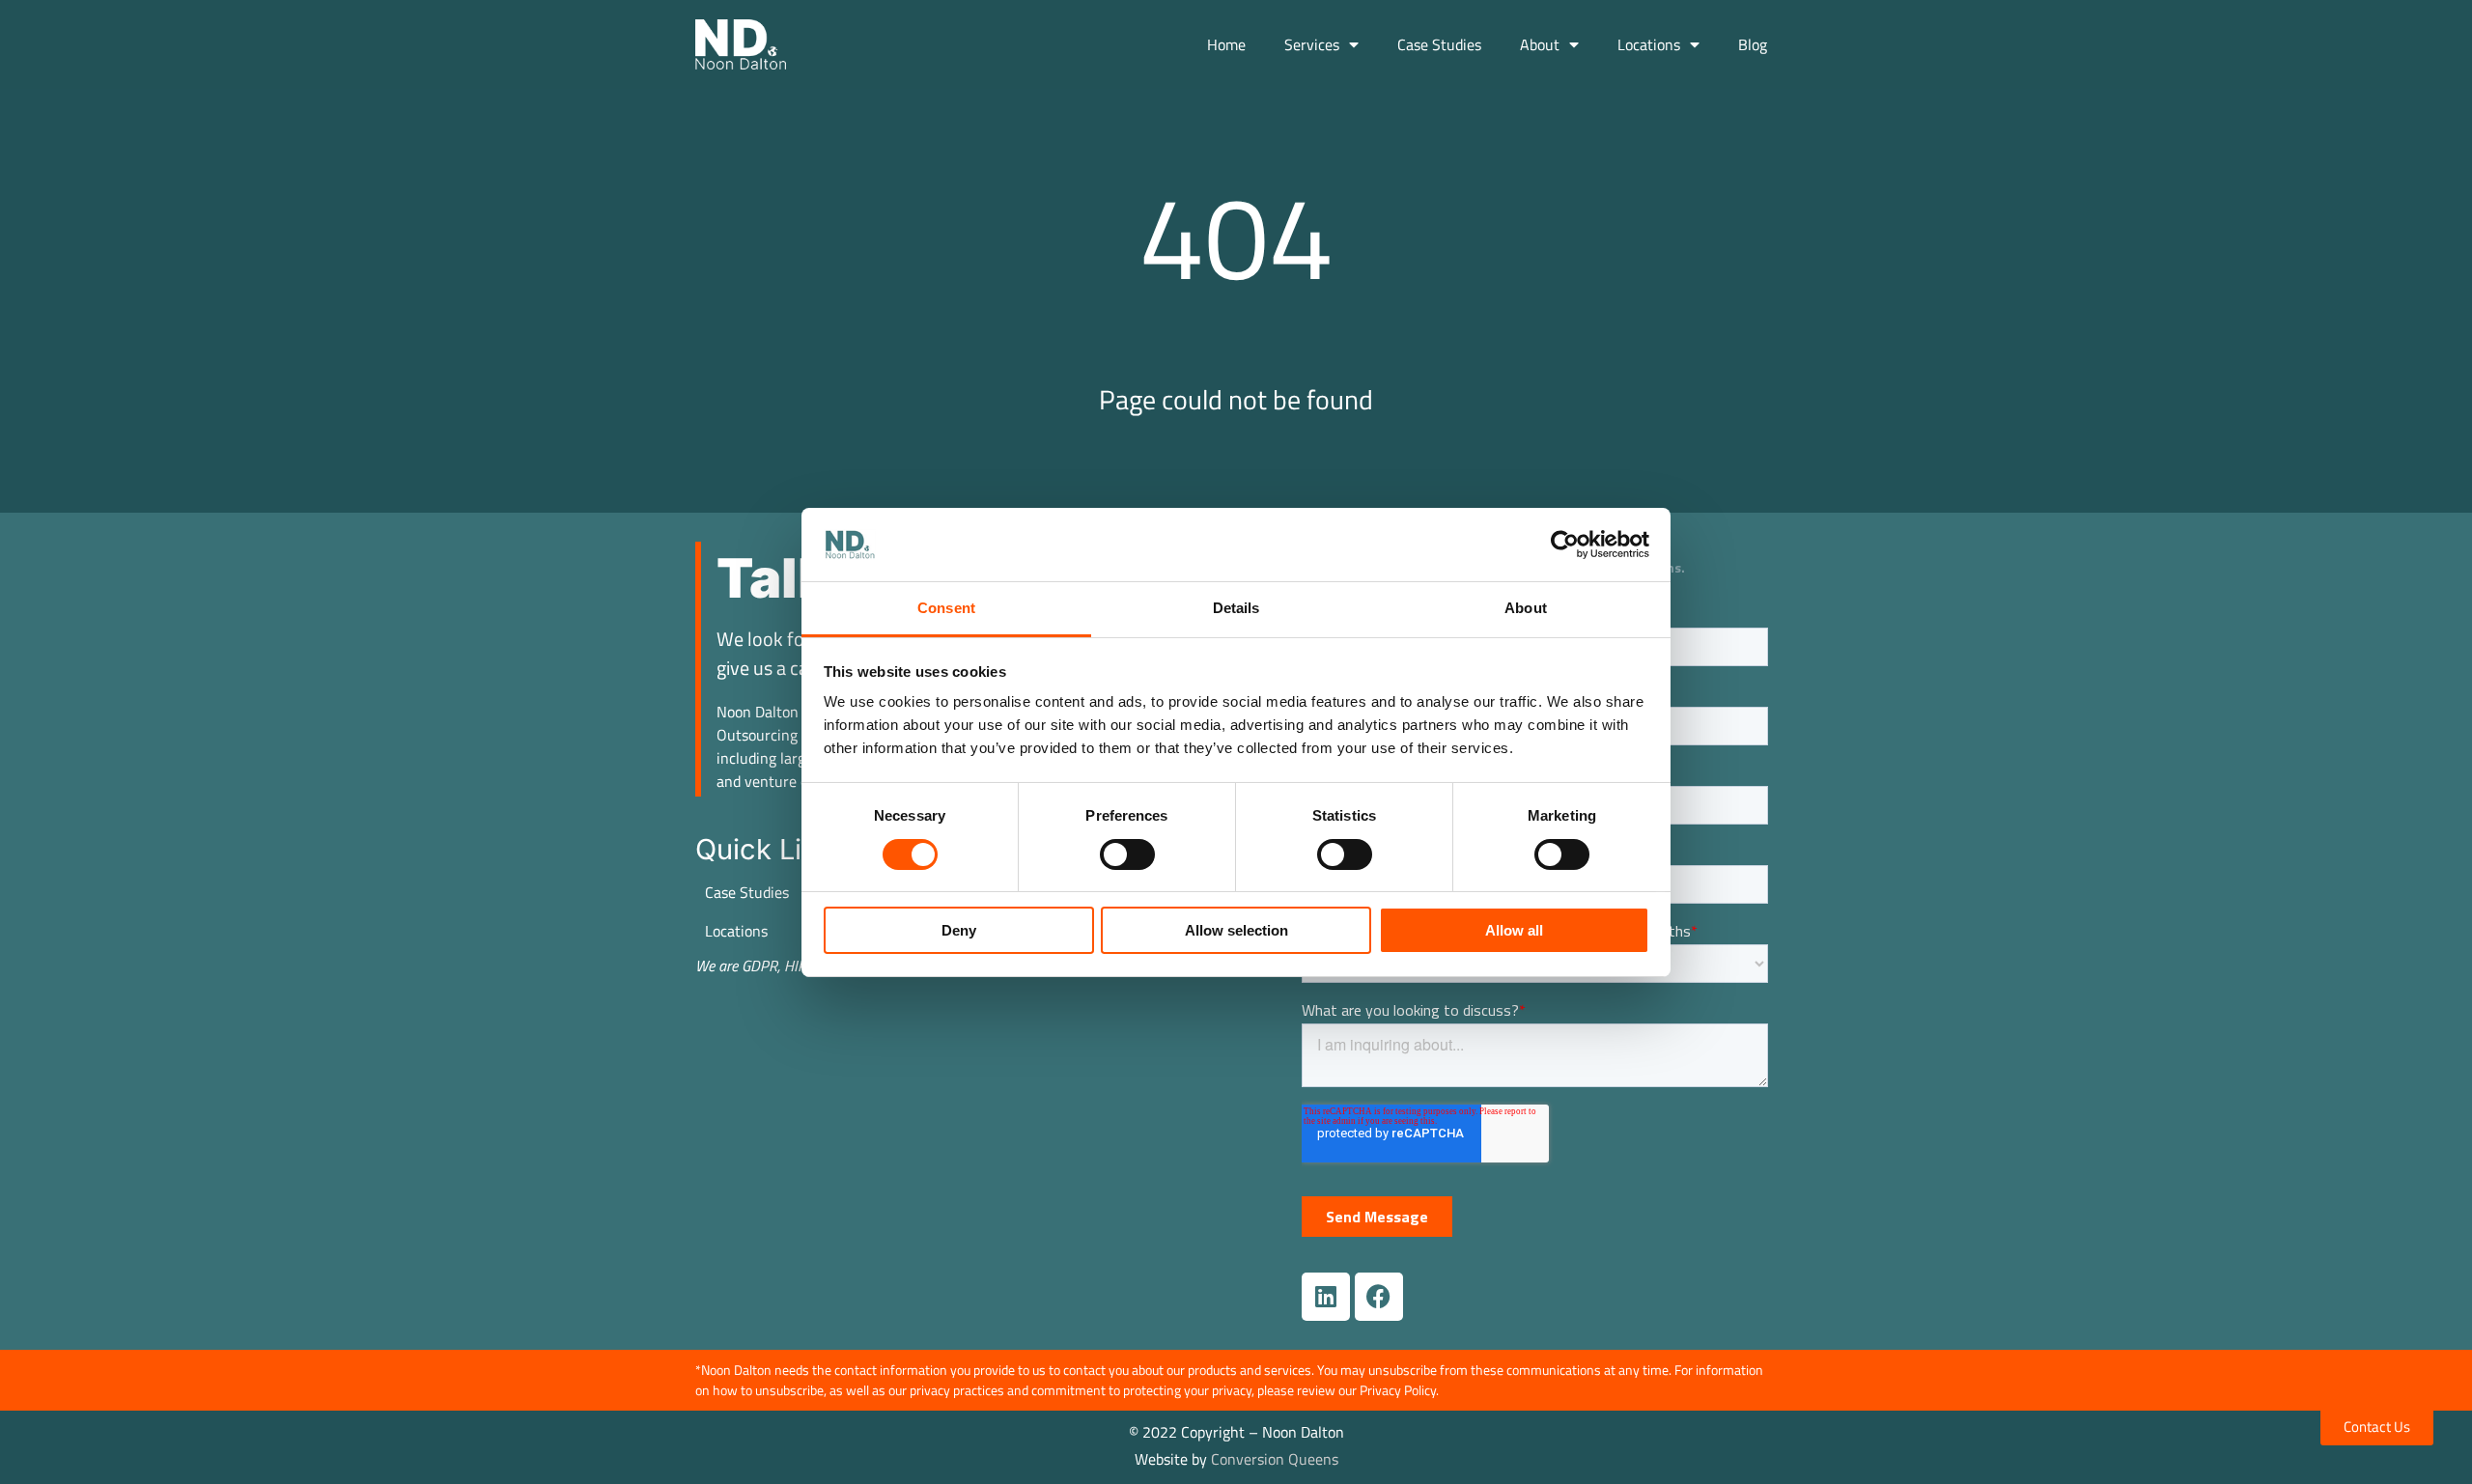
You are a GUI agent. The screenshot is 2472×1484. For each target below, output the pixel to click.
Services (1312, 44)
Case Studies (1439, 44)
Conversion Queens (1275, 1459)
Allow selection (1236, 930)
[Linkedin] (1326, 1297)
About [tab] (1526, 608)
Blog (1753, 44)
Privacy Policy (1398, 1390)
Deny (959, 930)
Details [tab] (1236, 608)
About (1540, 44)
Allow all (1514, 930)
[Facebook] (1379, 1297)
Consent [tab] (946, 608)
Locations (1649, 44)
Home (1226, 44)
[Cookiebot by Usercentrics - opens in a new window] (1565, 545)
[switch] (1127, 854)
